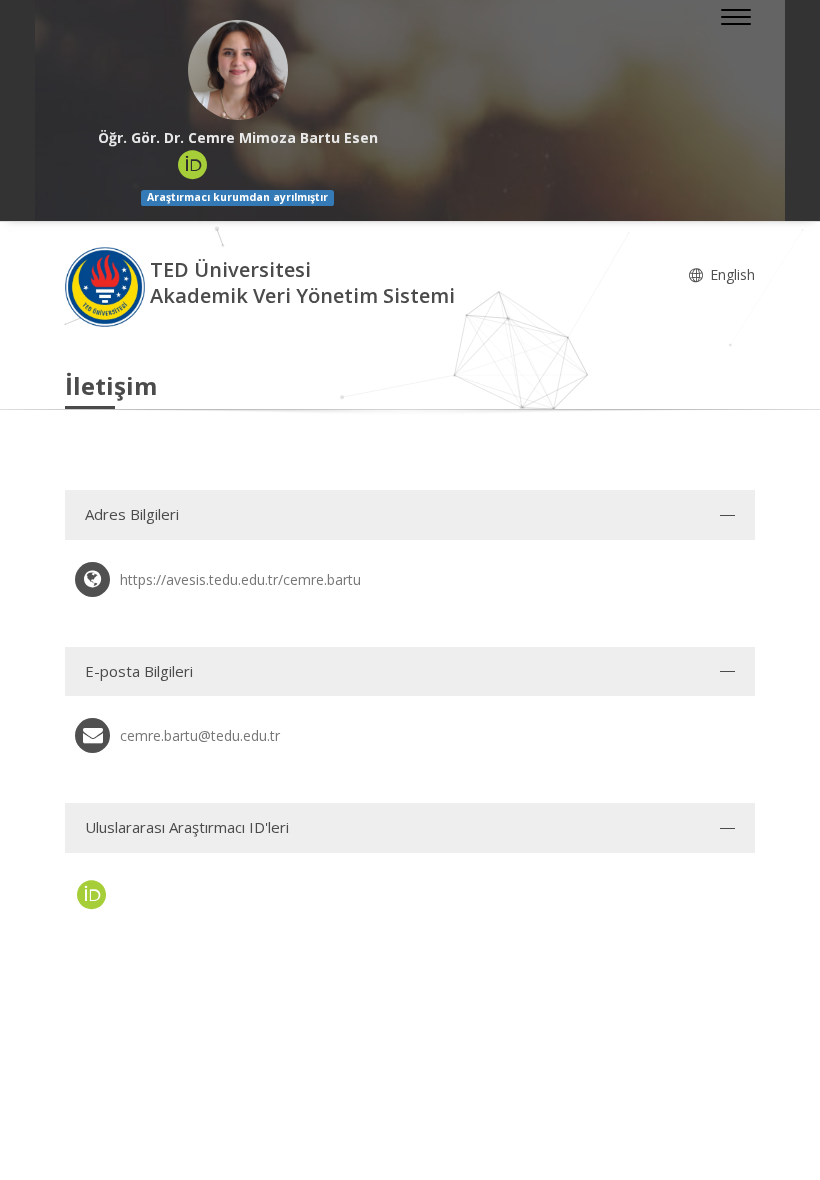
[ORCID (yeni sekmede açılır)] (193, 165)
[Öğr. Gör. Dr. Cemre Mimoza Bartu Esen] (237, 70)
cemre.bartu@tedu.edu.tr (200, 735)
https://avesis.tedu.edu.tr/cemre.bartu (240, 579)
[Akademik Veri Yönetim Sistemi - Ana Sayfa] (107, 285)
